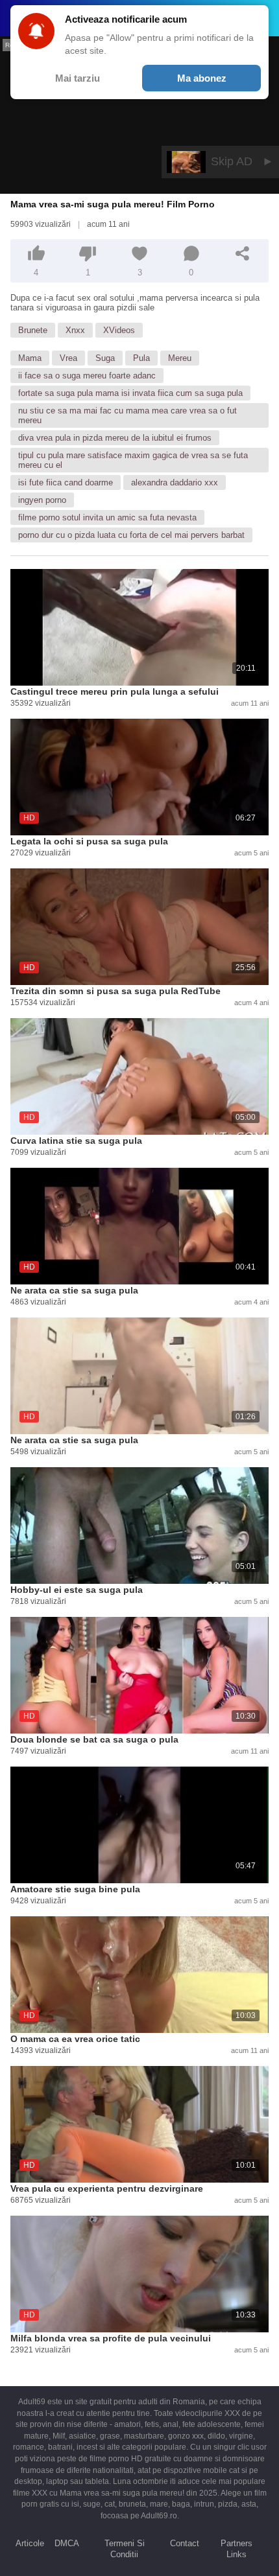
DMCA (67, 2543)
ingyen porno (42, 500)
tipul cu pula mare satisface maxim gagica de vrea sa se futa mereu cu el (133, 460)
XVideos (119, 330)
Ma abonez (202, 78)
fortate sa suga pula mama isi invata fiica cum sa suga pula (130, 393)
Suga (105, 358)
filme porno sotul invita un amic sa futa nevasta (107, 517)
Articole (30, 2543)
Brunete (33, 330)
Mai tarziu (78, 78)
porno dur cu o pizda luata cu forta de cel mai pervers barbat (131, 535)
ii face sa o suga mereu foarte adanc (87, 376)
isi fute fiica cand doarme (66, 482)
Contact (185, 2543)
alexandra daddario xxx (175, 482)
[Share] (243, 253)
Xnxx (75, 330)
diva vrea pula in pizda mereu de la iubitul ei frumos (115, 438)
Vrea (68, 358)
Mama (30, 358)
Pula (141, 358)
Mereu (180, 358)
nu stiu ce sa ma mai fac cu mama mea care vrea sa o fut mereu (127, 415)
